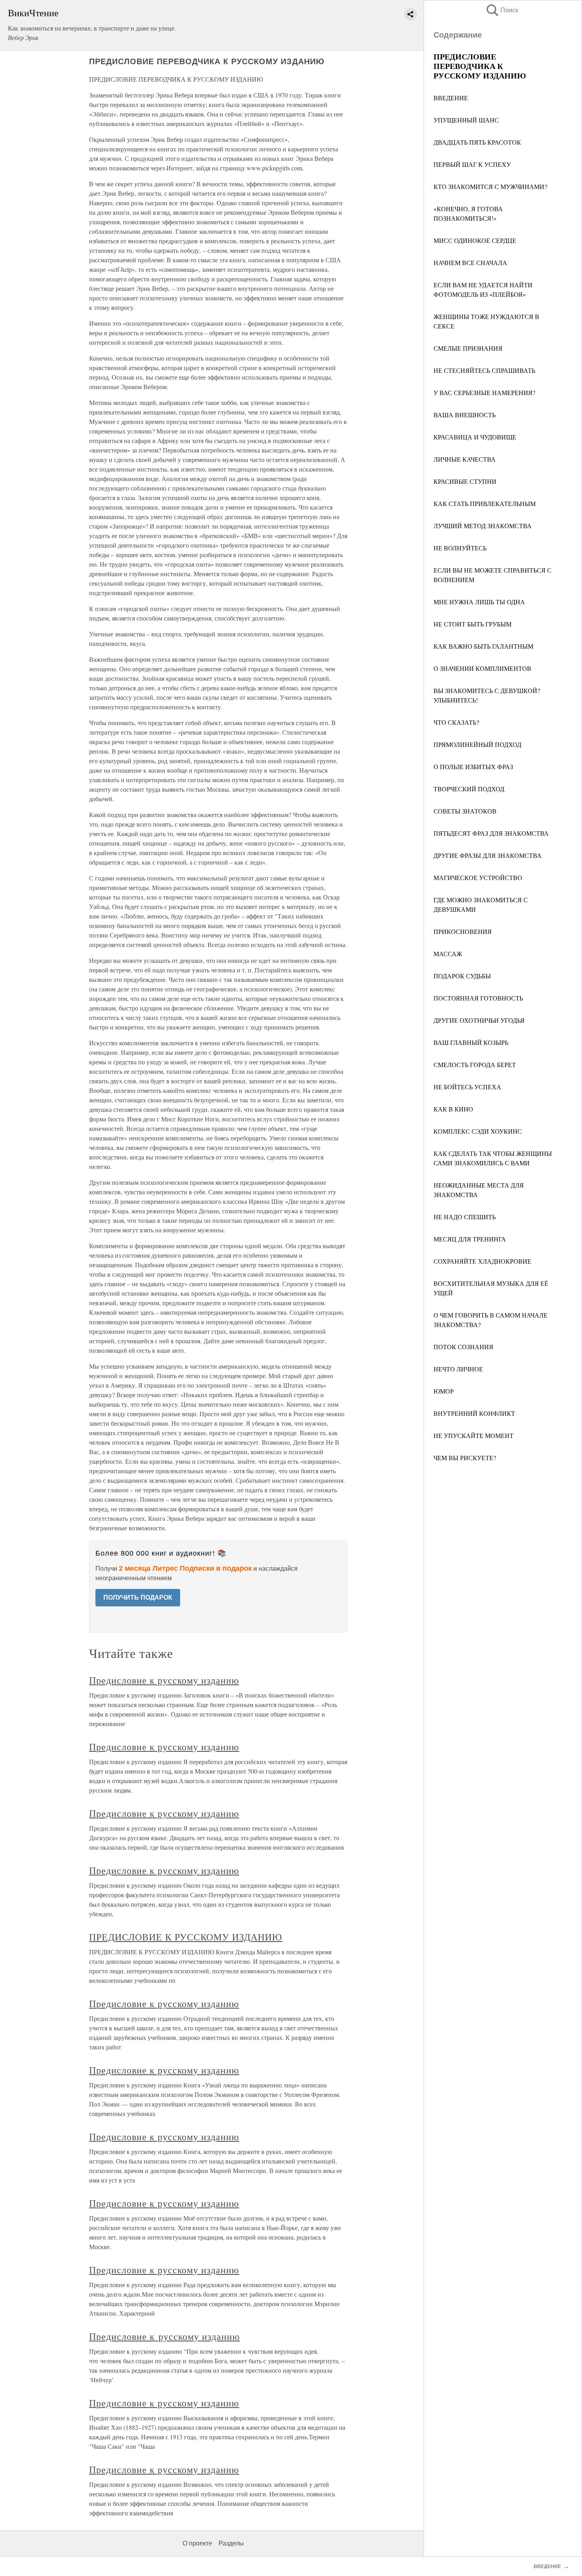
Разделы (231, 2543)
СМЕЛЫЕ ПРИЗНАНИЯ (468, 348)
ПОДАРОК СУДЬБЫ (462, 976)
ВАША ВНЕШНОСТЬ (465, 415)
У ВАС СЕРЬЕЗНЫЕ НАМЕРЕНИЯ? (484, 392)
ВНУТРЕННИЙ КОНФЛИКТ (474, 1413)
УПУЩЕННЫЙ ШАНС (466, 120)
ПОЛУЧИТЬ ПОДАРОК (138, 1597)
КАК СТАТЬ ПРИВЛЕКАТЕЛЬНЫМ (485, 503)
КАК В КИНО (453, 1109)
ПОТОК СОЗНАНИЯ (463, 1347)
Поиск (502, 10)
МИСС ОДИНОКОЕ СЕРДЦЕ (475, 240)
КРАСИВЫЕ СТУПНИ (465, 481)
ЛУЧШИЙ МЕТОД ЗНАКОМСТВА (483, 526)
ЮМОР (444, 1391)
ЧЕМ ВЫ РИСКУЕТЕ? (465, 1458)
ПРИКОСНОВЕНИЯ (463, 931)
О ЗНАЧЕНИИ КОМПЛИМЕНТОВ (482, 668)
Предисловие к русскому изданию (164, 1680)
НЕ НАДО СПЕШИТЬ (465, 1217)
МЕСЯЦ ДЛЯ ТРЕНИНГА (470, 1239)
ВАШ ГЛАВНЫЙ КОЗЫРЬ (471, 1042)
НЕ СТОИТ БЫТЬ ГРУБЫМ (473, 624)
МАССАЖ (448, 954)
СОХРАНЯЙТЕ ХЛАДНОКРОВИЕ (482, 1261)
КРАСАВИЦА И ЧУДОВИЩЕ (475, 437)
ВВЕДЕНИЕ (451, 98)
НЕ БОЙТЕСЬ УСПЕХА (467, 1087)
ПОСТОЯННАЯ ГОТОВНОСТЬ (478, 998)
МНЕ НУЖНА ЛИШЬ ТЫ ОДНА (479, 602)
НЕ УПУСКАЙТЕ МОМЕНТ (474, 1435)
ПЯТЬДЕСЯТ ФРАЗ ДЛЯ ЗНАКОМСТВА (491, 833)
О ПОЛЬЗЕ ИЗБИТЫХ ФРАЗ (473, 767)
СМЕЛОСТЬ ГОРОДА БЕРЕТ (475, 1065)
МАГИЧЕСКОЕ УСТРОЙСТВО (478, 877)
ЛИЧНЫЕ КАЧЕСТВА (465, 459)
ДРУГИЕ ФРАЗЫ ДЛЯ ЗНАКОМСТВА (488, 855)
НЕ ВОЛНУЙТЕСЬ (460, 548)
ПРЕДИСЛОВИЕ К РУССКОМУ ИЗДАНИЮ (186, 1937)
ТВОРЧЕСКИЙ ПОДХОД (469, 789)
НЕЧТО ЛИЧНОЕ (458, 1369)
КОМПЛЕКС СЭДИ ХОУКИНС (478, 1131)
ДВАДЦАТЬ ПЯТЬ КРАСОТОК (477, 142)
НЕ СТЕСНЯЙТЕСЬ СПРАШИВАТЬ (484, 370)
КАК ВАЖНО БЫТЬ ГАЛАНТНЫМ (483, 646)
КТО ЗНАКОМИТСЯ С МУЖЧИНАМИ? (490, 186)
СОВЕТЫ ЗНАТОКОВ (465, 811)
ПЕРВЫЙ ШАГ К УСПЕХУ (472, 164)
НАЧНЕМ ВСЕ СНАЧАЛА (470, 263)
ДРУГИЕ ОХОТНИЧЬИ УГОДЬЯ (479, 1020)
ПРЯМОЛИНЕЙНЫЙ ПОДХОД (477, 744)
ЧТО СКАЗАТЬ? (456, 722)
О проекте (197, 2543)
